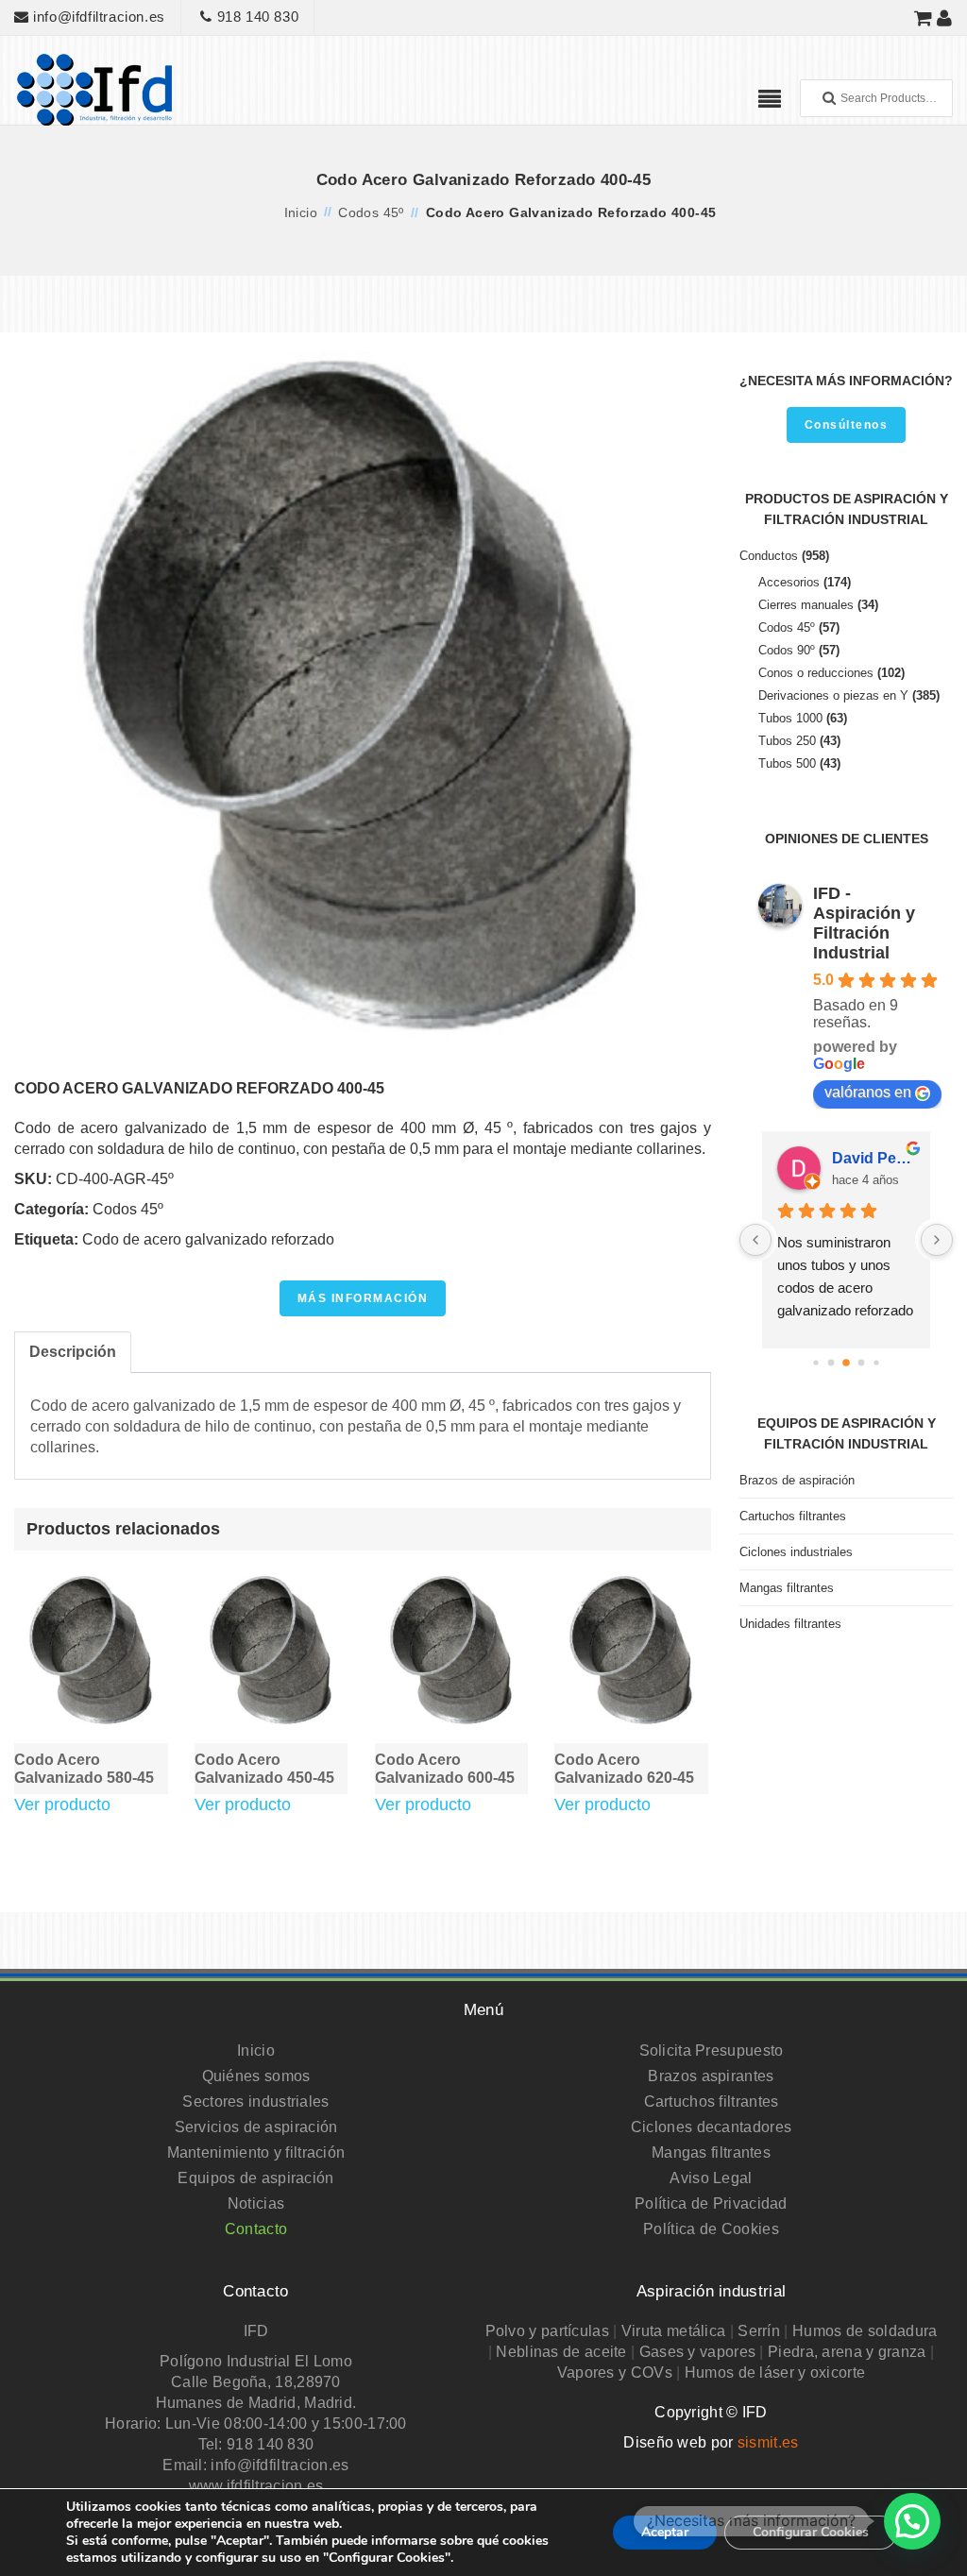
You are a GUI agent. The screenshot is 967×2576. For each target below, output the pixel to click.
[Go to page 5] (876, 1363)
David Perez (874, 1158)
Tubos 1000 (790, 718)
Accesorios (789, 582)
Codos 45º (371, 212)
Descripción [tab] (73, 1352)
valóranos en (868, 1092)
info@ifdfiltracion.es (97, 17)
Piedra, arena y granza (847, 2352)
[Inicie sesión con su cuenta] (945, 17)
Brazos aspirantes (711, 2076)
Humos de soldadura (865, 2331)
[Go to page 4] (862, 1363)
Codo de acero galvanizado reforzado (208, 1239)
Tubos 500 (787, 763)
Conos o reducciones (816, 673)
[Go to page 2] (831, 1363)
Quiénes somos (256, 2076)
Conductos (769, 556)
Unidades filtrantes (790, 1624)
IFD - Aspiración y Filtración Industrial (864, 923)
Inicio (301, 212)
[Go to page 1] (815, 1363)
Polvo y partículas (547, 2331)
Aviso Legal (711, 2178)
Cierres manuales (806, 605)
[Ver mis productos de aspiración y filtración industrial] (924, 17)
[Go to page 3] (846, 1363)
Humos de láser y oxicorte (775, 2373)
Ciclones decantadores (711, 2127)
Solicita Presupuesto (712, 2051)
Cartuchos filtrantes (793, 1516)
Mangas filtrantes (787, 1588)
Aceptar (665, 2532)
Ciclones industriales (796, 1552)
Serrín (759, 2331)
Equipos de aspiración (255, 2178)
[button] (912, 2521)
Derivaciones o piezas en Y (833, 695)
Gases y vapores (698, 2352)
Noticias (256, 2203)
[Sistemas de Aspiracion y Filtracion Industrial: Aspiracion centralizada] (94, 88)
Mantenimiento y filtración (256, 2152)
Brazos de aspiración (797, 1480)
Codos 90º (787, 650)
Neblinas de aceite (561, 2352)
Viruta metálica (674, 2331)
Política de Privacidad (711, 2203)
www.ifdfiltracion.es (256, 2486)
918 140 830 (255, 17)
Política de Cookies (711, 2229)
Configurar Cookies (811, 2532)
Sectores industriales (255, 2101)
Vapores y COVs (615, 2373)
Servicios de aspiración (256, 2127)
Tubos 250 (787, 741)
